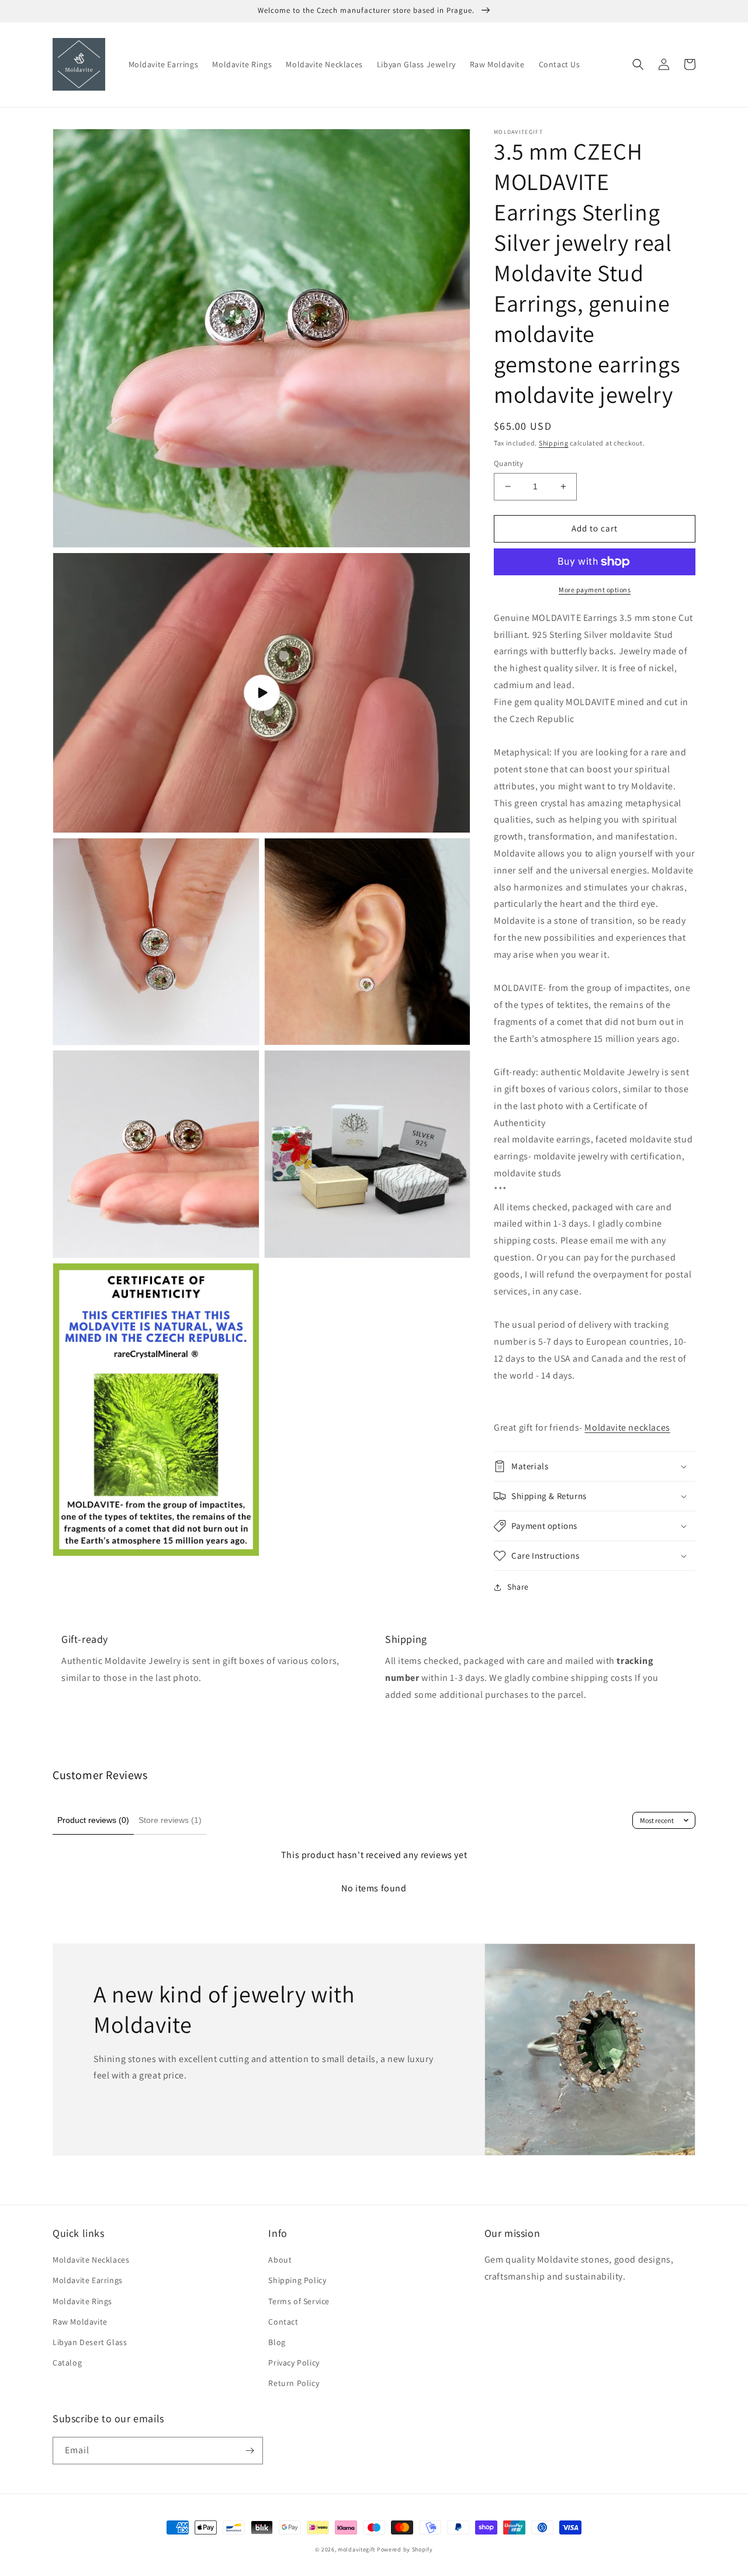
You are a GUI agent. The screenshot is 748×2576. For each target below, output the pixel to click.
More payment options (595, 590)
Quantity (508, 463)
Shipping (554, 443)
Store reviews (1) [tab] (170, 1820)
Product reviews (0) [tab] (93, 1820)
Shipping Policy (297, 2280)
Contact (283, 2322)
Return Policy (294, 2383)
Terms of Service (299, 2301)
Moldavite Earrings (88, 2280)
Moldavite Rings (82, 2301)
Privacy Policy (294, 2363)
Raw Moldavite (80, 2322)
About (280, 2260)
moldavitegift (356, 2549)
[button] (638, 64)
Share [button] (518, 1587)
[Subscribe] (250, 2451)
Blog (277, 2342)
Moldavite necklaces (627, 1427)
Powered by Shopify (405, 2549)
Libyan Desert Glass (90, 2342)
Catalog (67, 2363)
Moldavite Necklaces (91, 2260)
